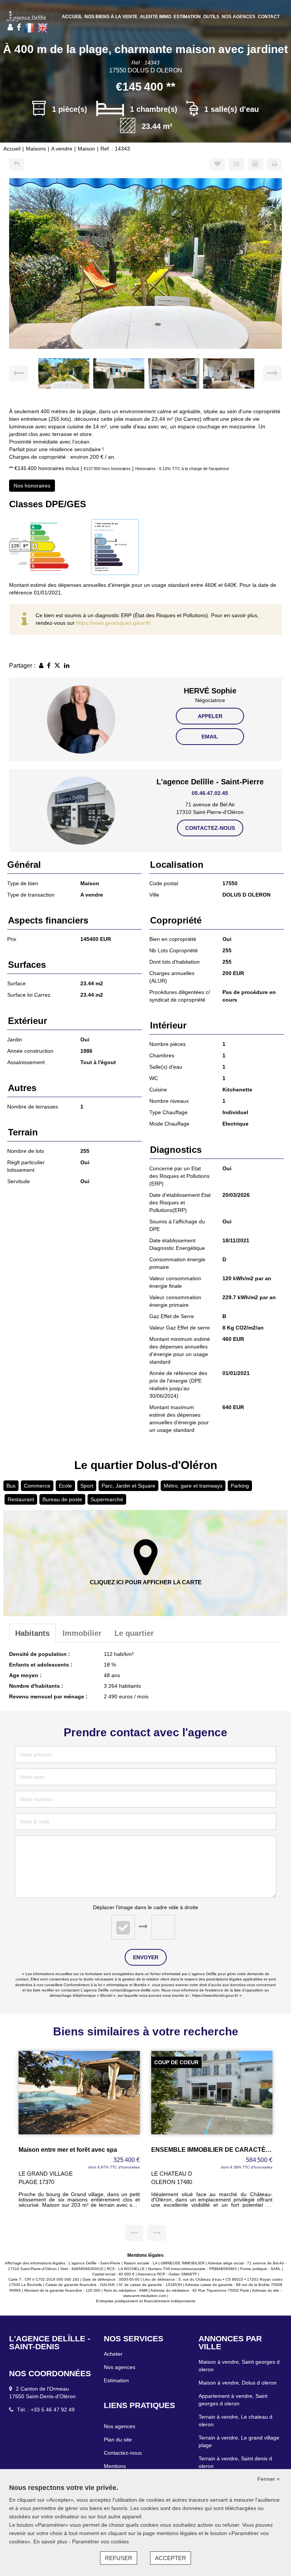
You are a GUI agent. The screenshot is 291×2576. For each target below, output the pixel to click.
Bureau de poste (62, 1499)
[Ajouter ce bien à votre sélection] (217, 164)
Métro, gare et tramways (193, 1486)
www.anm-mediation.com (145, 2296)
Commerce (37, 1486)
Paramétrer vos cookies (100, 2542)
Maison (86, 149)
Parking (240, 1486)
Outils (211, 17)
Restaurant (21, 1499)
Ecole (65, 1486)
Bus (11, 1486)
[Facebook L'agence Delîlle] (19, 27)
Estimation (187, 17)
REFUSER (119, 2558)
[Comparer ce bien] (236, 164)
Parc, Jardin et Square (128, 1486)
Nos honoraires (32, 486)
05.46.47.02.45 (210, 793)
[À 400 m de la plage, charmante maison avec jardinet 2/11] (145, 263)
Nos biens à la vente (111, 17)
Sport (87, 1486)
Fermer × (268, 2479)
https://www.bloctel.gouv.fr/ (215, 1995)
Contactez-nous (210, 828)
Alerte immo (156, 17)
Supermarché (107, 1499)
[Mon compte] (10, 27)
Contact (269, 17)
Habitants (32, 1633)
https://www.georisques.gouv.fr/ (113, 623)
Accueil (72, 17)
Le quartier (134, 1633)
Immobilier (82, 1633)
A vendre (62, 149)
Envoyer (146, 1957)
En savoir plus (51, 2542)
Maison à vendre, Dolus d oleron (238, 2383)
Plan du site (118, 2440)
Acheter (113, 2354)
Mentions (115, 2466)
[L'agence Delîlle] (26, 16)
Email (210, 737)
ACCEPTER (171, 2558)
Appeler (210, 716)
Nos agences (239, 17)
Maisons (36, 149)
